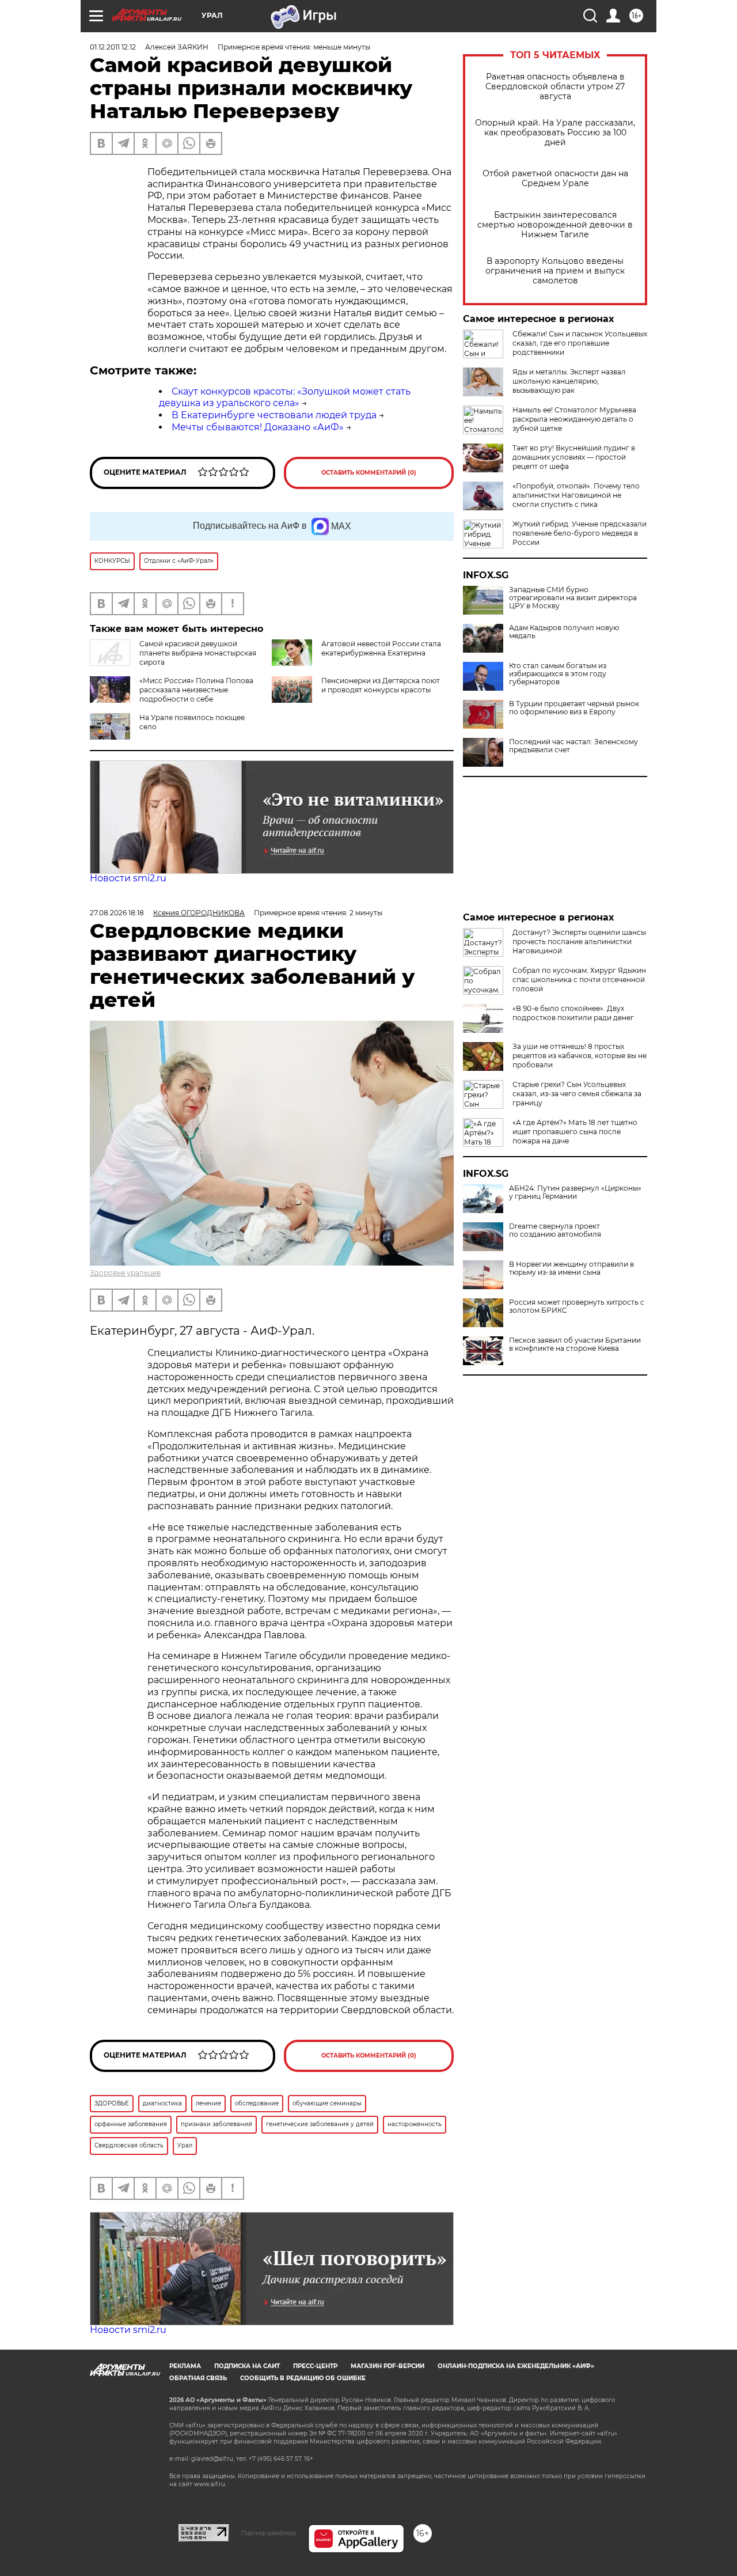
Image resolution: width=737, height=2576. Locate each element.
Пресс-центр (315, 2366)
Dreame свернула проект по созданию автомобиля (555, 1230)
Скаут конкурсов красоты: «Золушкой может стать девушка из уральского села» (285, 397)
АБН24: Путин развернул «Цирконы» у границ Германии (575, 1192)
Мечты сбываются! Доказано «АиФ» (258, 427)
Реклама (185, 2366)
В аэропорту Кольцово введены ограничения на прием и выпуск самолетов (555, 271)
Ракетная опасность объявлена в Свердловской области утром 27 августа (555, 87)
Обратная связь (198, 2378)
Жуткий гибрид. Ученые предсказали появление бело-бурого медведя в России (580, 533)
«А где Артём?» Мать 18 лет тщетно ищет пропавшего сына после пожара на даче (575, 1132)
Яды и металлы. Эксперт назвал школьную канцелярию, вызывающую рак (569, 381)
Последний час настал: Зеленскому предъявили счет (573, 746)
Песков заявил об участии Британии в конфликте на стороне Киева (575, 1344)
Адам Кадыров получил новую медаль (564, 632)
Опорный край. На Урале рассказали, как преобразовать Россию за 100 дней (555, 133)
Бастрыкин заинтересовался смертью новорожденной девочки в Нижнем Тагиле (555, 225)
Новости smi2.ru (128, 878)
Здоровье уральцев (125, 1273)
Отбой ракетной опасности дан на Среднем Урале (555, 179)
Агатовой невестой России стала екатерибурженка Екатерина (381, 648)
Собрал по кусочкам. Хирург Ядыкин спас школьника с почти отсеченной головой (579, 980)
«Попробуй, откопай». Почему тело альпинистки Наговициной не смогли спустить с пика (576, 495)
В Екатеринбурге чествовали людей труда (274, 415)
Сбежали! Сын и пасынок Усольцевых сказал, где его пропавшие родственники (580, 343)
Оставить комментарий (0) (369, 473)
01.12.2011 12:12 (113, 47)
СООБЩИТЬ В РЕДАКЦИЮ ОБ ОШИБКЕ (303, 2378)
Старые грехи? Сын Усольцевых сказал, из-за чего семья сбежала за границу (577, 1094)
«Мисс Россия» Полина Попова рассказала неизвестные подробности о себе (196, 690)
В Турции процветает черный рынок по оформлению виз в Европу (574, 708)
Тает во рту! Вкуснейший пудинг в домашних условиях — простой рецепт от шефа (574, 457)
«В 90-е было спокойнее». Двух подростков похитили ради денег (573, 1013)
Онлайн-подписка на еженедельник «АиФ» (516, 2366)
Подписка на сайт (247, 2366)
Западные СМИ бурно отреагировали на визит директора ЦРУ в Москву (573, 598)
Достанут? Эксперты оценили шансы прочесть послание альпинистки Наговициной (579, 942)
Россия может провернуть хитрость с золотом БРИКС (577, 1306)
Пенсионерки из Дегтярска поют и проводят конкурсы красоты (381, 685)
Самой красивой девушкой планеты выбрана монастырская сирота (198, 653)
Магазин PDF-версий (388, 2366)
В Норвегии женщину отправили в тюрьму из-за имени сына (571, 1268)
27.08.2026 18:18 (117, 913)
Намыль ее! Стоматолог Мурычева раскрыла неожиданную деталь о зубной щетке (574, 419)
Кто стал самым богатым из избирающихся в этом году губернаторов (558, 674)
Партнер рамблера (269, 2533)
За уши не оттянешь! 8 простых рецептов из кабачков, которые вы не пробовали (580, 1056)
